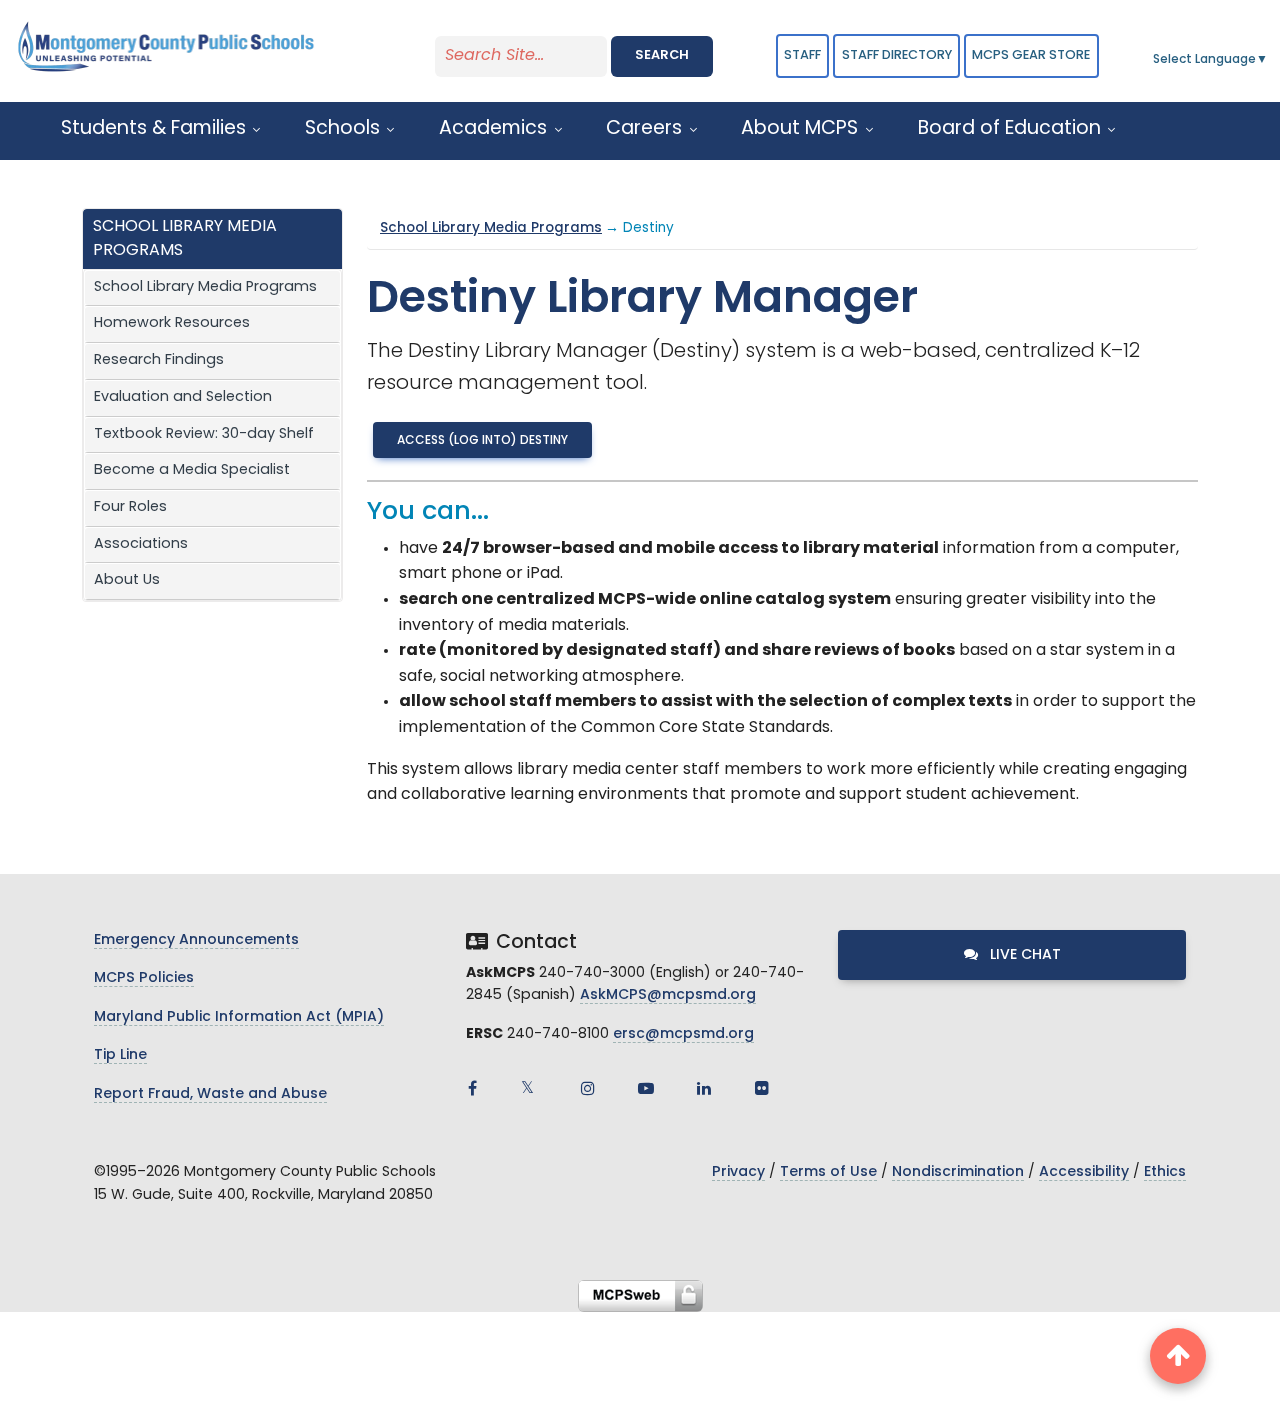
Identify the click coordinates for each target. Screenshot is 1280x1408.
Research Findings (159, 360)
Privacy (738, 1172)
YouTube (646, 1088)
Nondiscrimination (958, 1172)
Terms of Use (828, 1172)
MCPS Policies (144, 978)
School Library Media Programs (205, 287)
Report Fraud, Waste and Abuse (210, 1094)
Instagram (588, 1088)
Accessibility (1084, 1172)
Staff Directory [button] (897, 55)
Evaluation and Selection (183, 397)
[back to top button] (1178, 1356)
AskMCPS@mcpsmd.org (668, 995)
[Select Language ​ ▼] (1269, 60)
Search (662, 55)
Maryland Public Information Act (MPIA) (239, 1017)
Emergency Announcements (196, 940)
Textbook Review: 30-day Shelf (204, 434)
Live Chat (1023, 955)
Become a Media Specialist (192, 470)
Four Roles (130, 507)
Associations (141, 544)
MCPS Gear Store (1031, 55)
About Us (127, 580)
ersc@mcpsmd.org (683, 1034)
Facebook (472, 1088)
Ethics (1165, 1172)
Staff (802, 55)
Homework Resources (172, 323)
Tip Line (120, 1055)
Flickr (762, 1088)
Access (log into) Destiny (482, 441)
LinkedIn (704, 1088)
